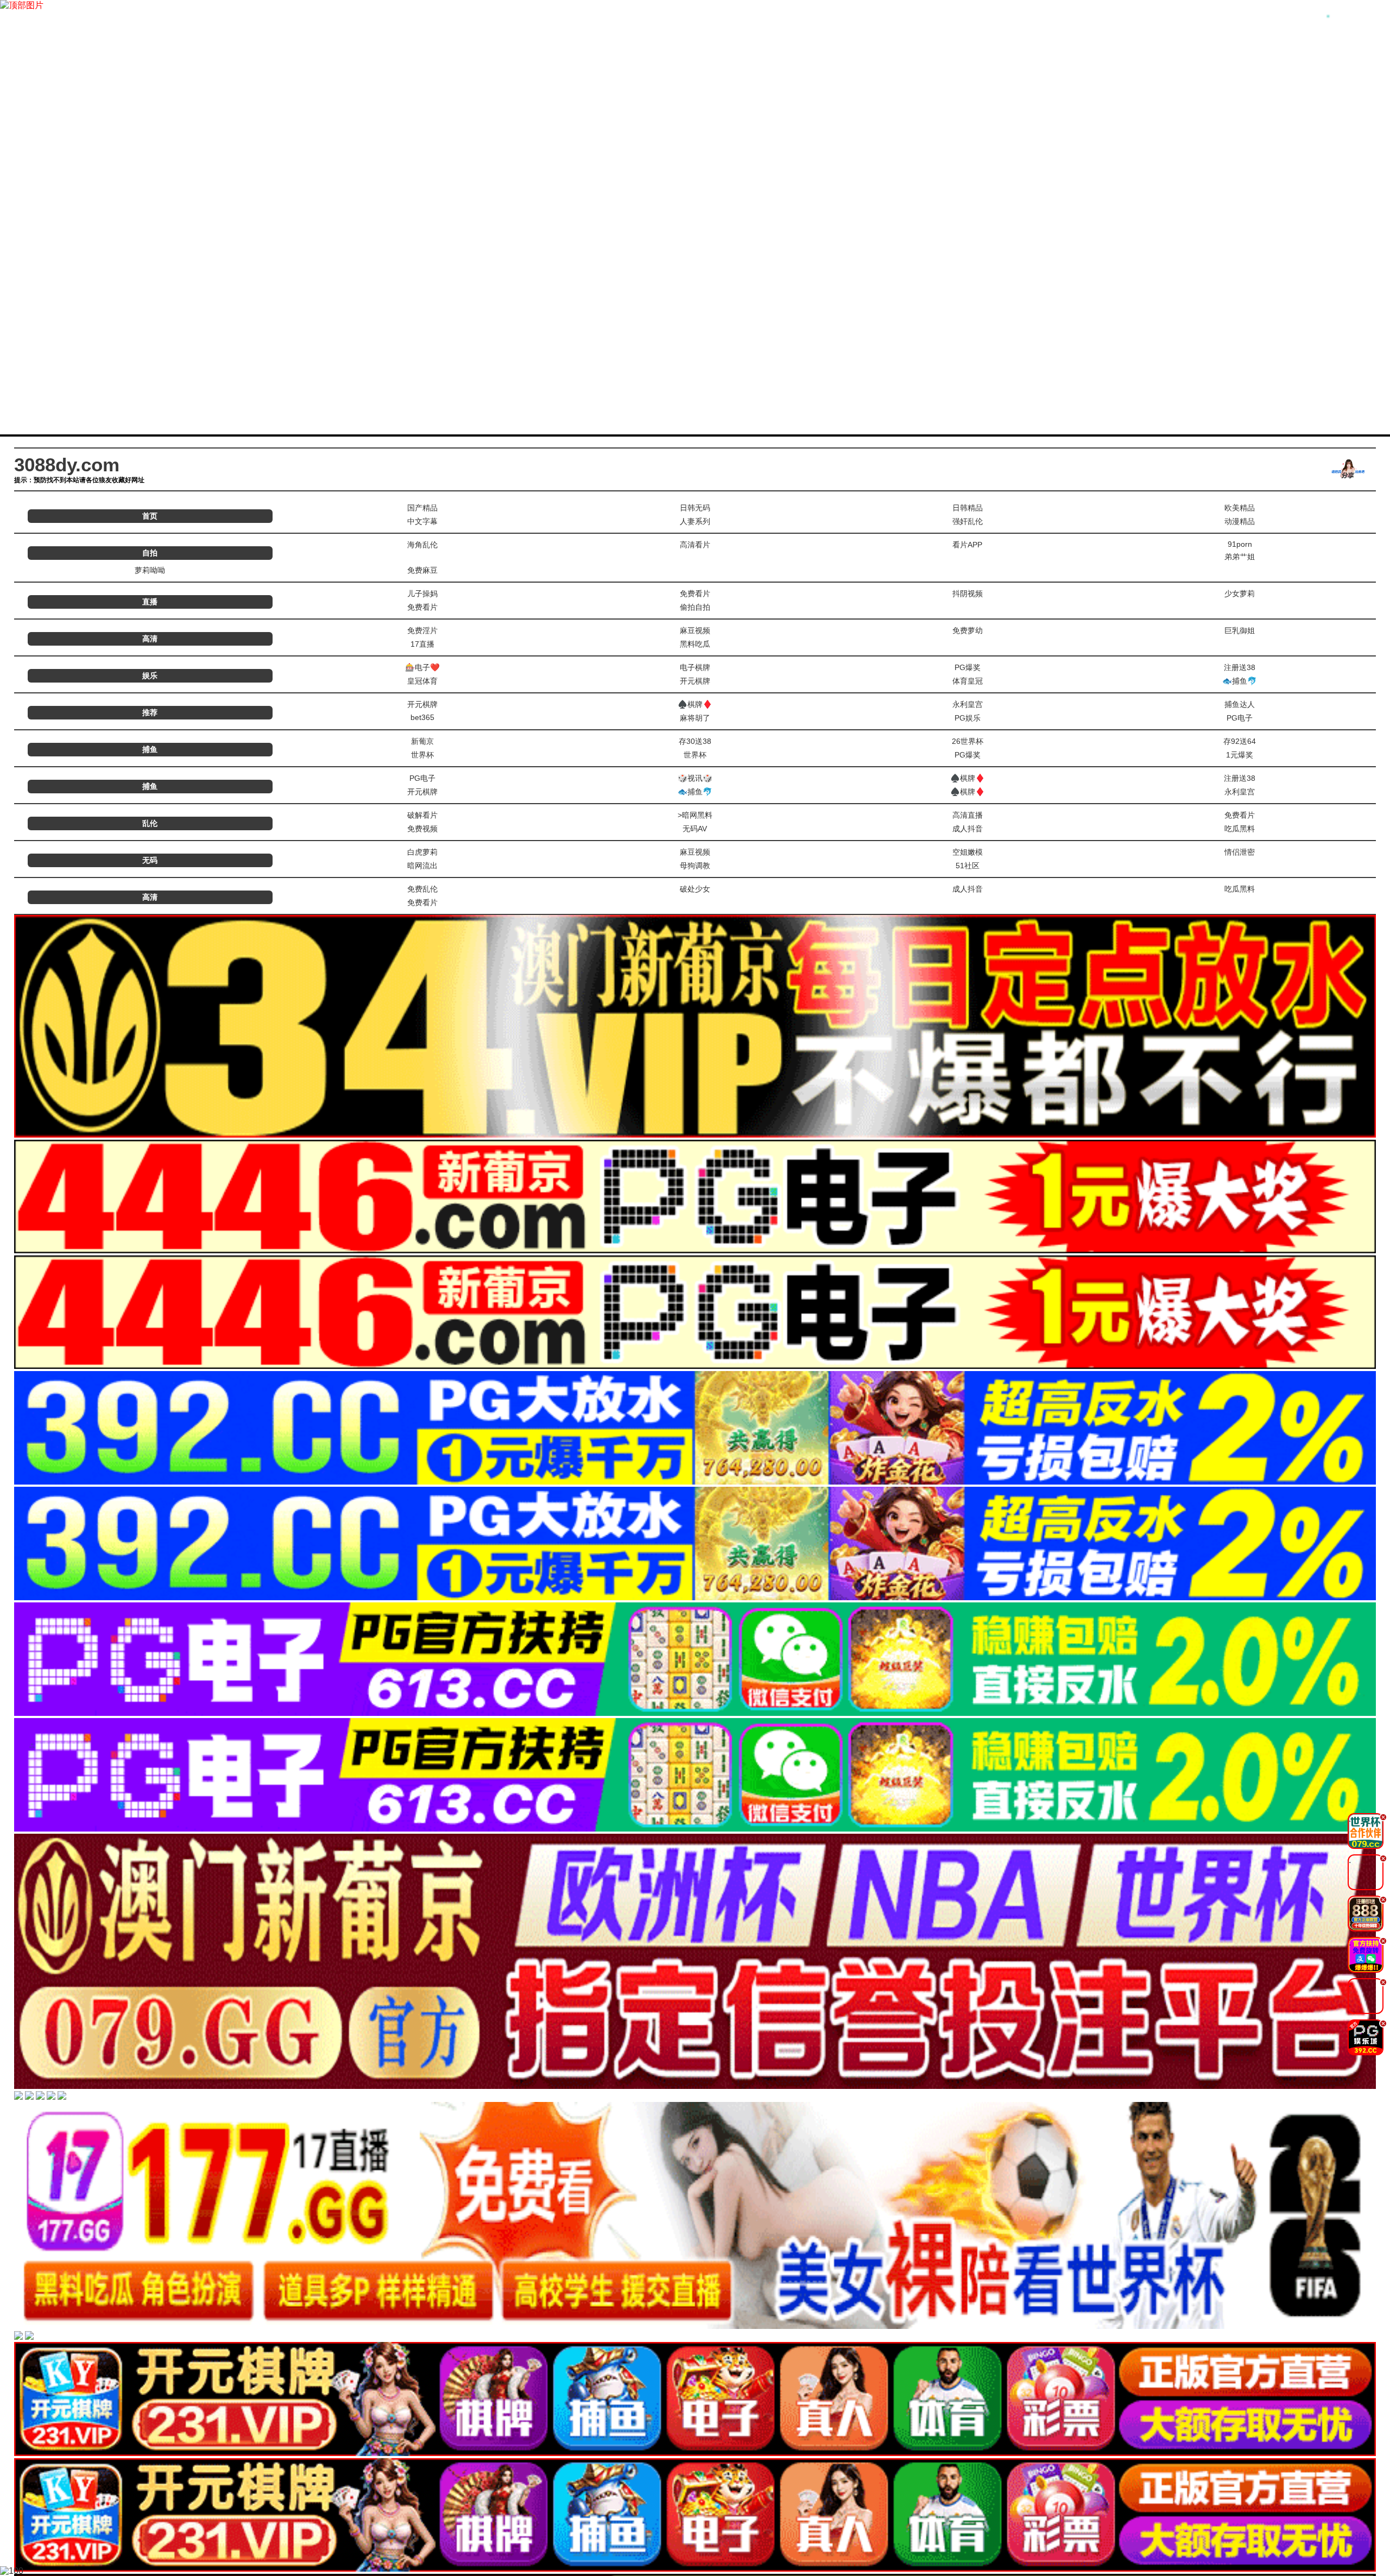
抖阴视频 (968, 594)
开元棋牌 (695, 681)
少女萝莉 (1240, 594)
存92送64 (1240, 741)
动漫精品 (1240, 521)
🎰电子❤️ (422, 667)
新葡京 (422, 741)
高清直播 (968, 815)
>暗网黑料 (695, 815)
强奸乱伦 (968, 521)
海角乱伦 (422, 545)
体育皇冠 (968, 681)
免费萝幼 (968, 630)
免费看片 (695, 594)
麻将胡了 (695, 718)
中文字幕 (422, 521)
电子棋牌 (695, 667)
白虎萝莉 (422, 852)
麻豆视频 (695, 630)
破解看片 (422, 815)
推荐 (150, 712)
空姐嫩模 (968, 852)
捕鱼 (150, 749)
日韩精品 (968, 508)
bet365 (422, 717)
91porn (1240, 544)
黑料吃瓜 (695, 644)
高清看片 (695, 545)
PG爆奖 (968, 667)
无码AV (695, 829)
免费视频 (422, 829)
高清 (150, 639)
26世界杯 (968, 741)
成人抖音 (968, 829)
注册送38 (1240, 667)
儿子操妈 (422, 594)
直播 (150, 602)
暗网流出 (422, 866)
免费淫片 (422, 630)
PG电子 (1240, 718)
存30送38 (695, 741)
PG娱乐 (968, 718)
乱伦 (150, 823)
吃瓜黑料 (1240, 829)
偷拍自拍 (695, 607)
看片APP (967, 545)
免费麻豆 (422, 570)
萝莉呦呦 (150, 570)
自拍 (150, 553)
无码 (150, 860)
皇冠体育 (422, 681)
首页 (150, 516)
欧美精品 (1240, 508)
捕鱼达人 (1240, 704)
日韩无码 (695, 508)
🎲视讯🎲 (695, 778)
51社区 (968, 866)
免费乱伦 (422, 889)
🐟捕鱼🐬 (1240, 681)
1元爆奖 (1240, 755)
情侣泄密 (1240, 852)
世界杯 (422, 755)
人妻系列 (695, 521)
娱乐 (150, 675)
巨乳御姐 (1240, 630)
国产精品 (422, 508)
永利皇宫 (968, 704)
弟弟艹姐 (1240, 557)
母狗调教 (695, 866)
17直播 (422, 644)
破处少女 (695, 889)
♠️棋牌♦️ (695, 704)
